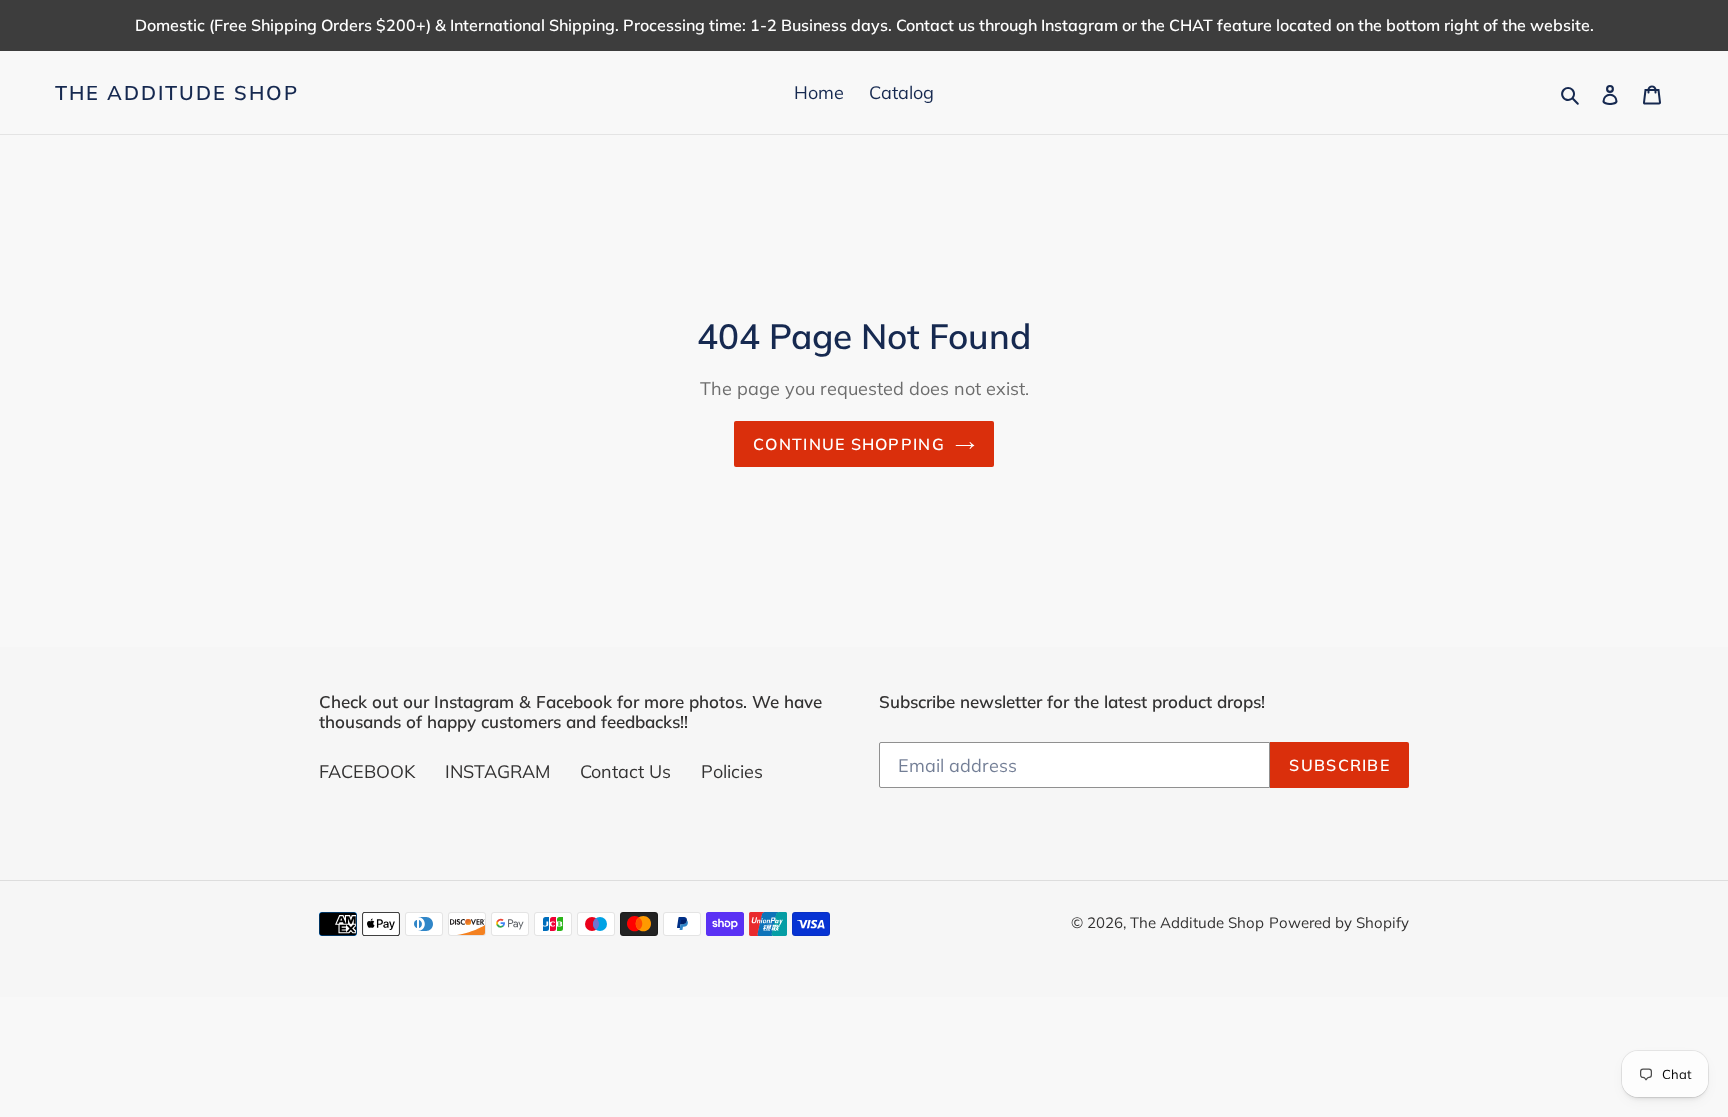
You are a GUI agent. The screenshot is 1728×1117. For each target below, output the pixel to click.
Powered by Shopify (1339, 922)
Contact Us (625, 771)
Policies (732, 771)
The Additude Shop (177, 93)
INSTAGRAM (497, 771)
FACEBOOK (367, 771)
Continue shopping (849, 444)
